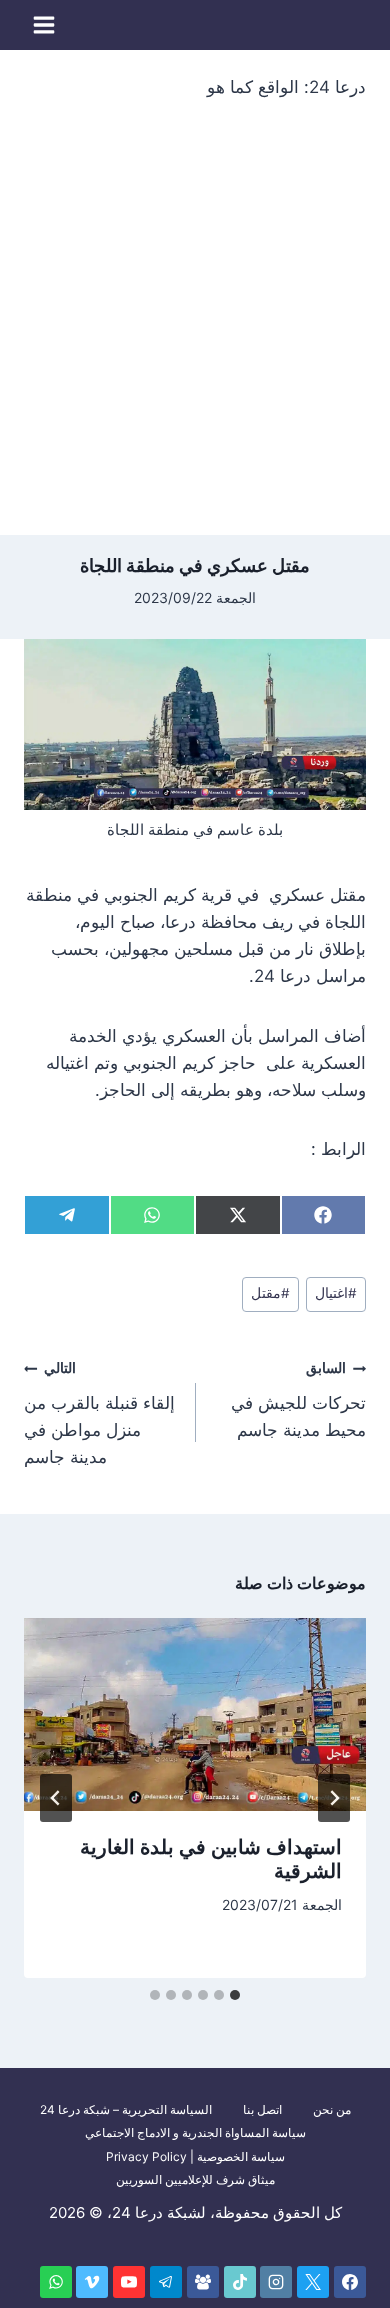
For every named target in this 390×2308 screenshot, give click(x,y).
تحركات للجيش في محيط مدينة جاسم (298, 1400)
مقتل (270, 1293)
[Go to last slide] (334, 1798)
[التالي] (56, 1798)
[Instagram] (276, 2282)
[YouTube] (129, 2282)
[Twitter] (313, 2282)
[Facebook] (350, 2282)
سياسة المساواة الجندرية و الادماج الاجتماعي (195, 2132)
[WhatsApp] (56, 2282)
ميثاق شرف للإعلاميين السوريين (195, 2179)
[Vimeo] (92, 2282)
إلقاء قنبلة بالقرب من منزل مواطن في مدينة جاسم (99, 1413)
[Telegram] (166, 2282)
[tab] (235, 1995)
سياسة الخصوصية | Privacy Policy (195, 2156)
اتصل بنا (262, 2109)
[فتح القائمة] (44, 24)
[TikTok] (240, 2282)
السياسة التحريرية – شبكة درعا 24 (126, 2109)
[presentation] (195, 1714)
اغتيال (336, 1293)
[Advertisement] (195, 330)
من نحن (332, 2109)
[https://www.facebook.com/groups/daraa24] (203, 2282)
